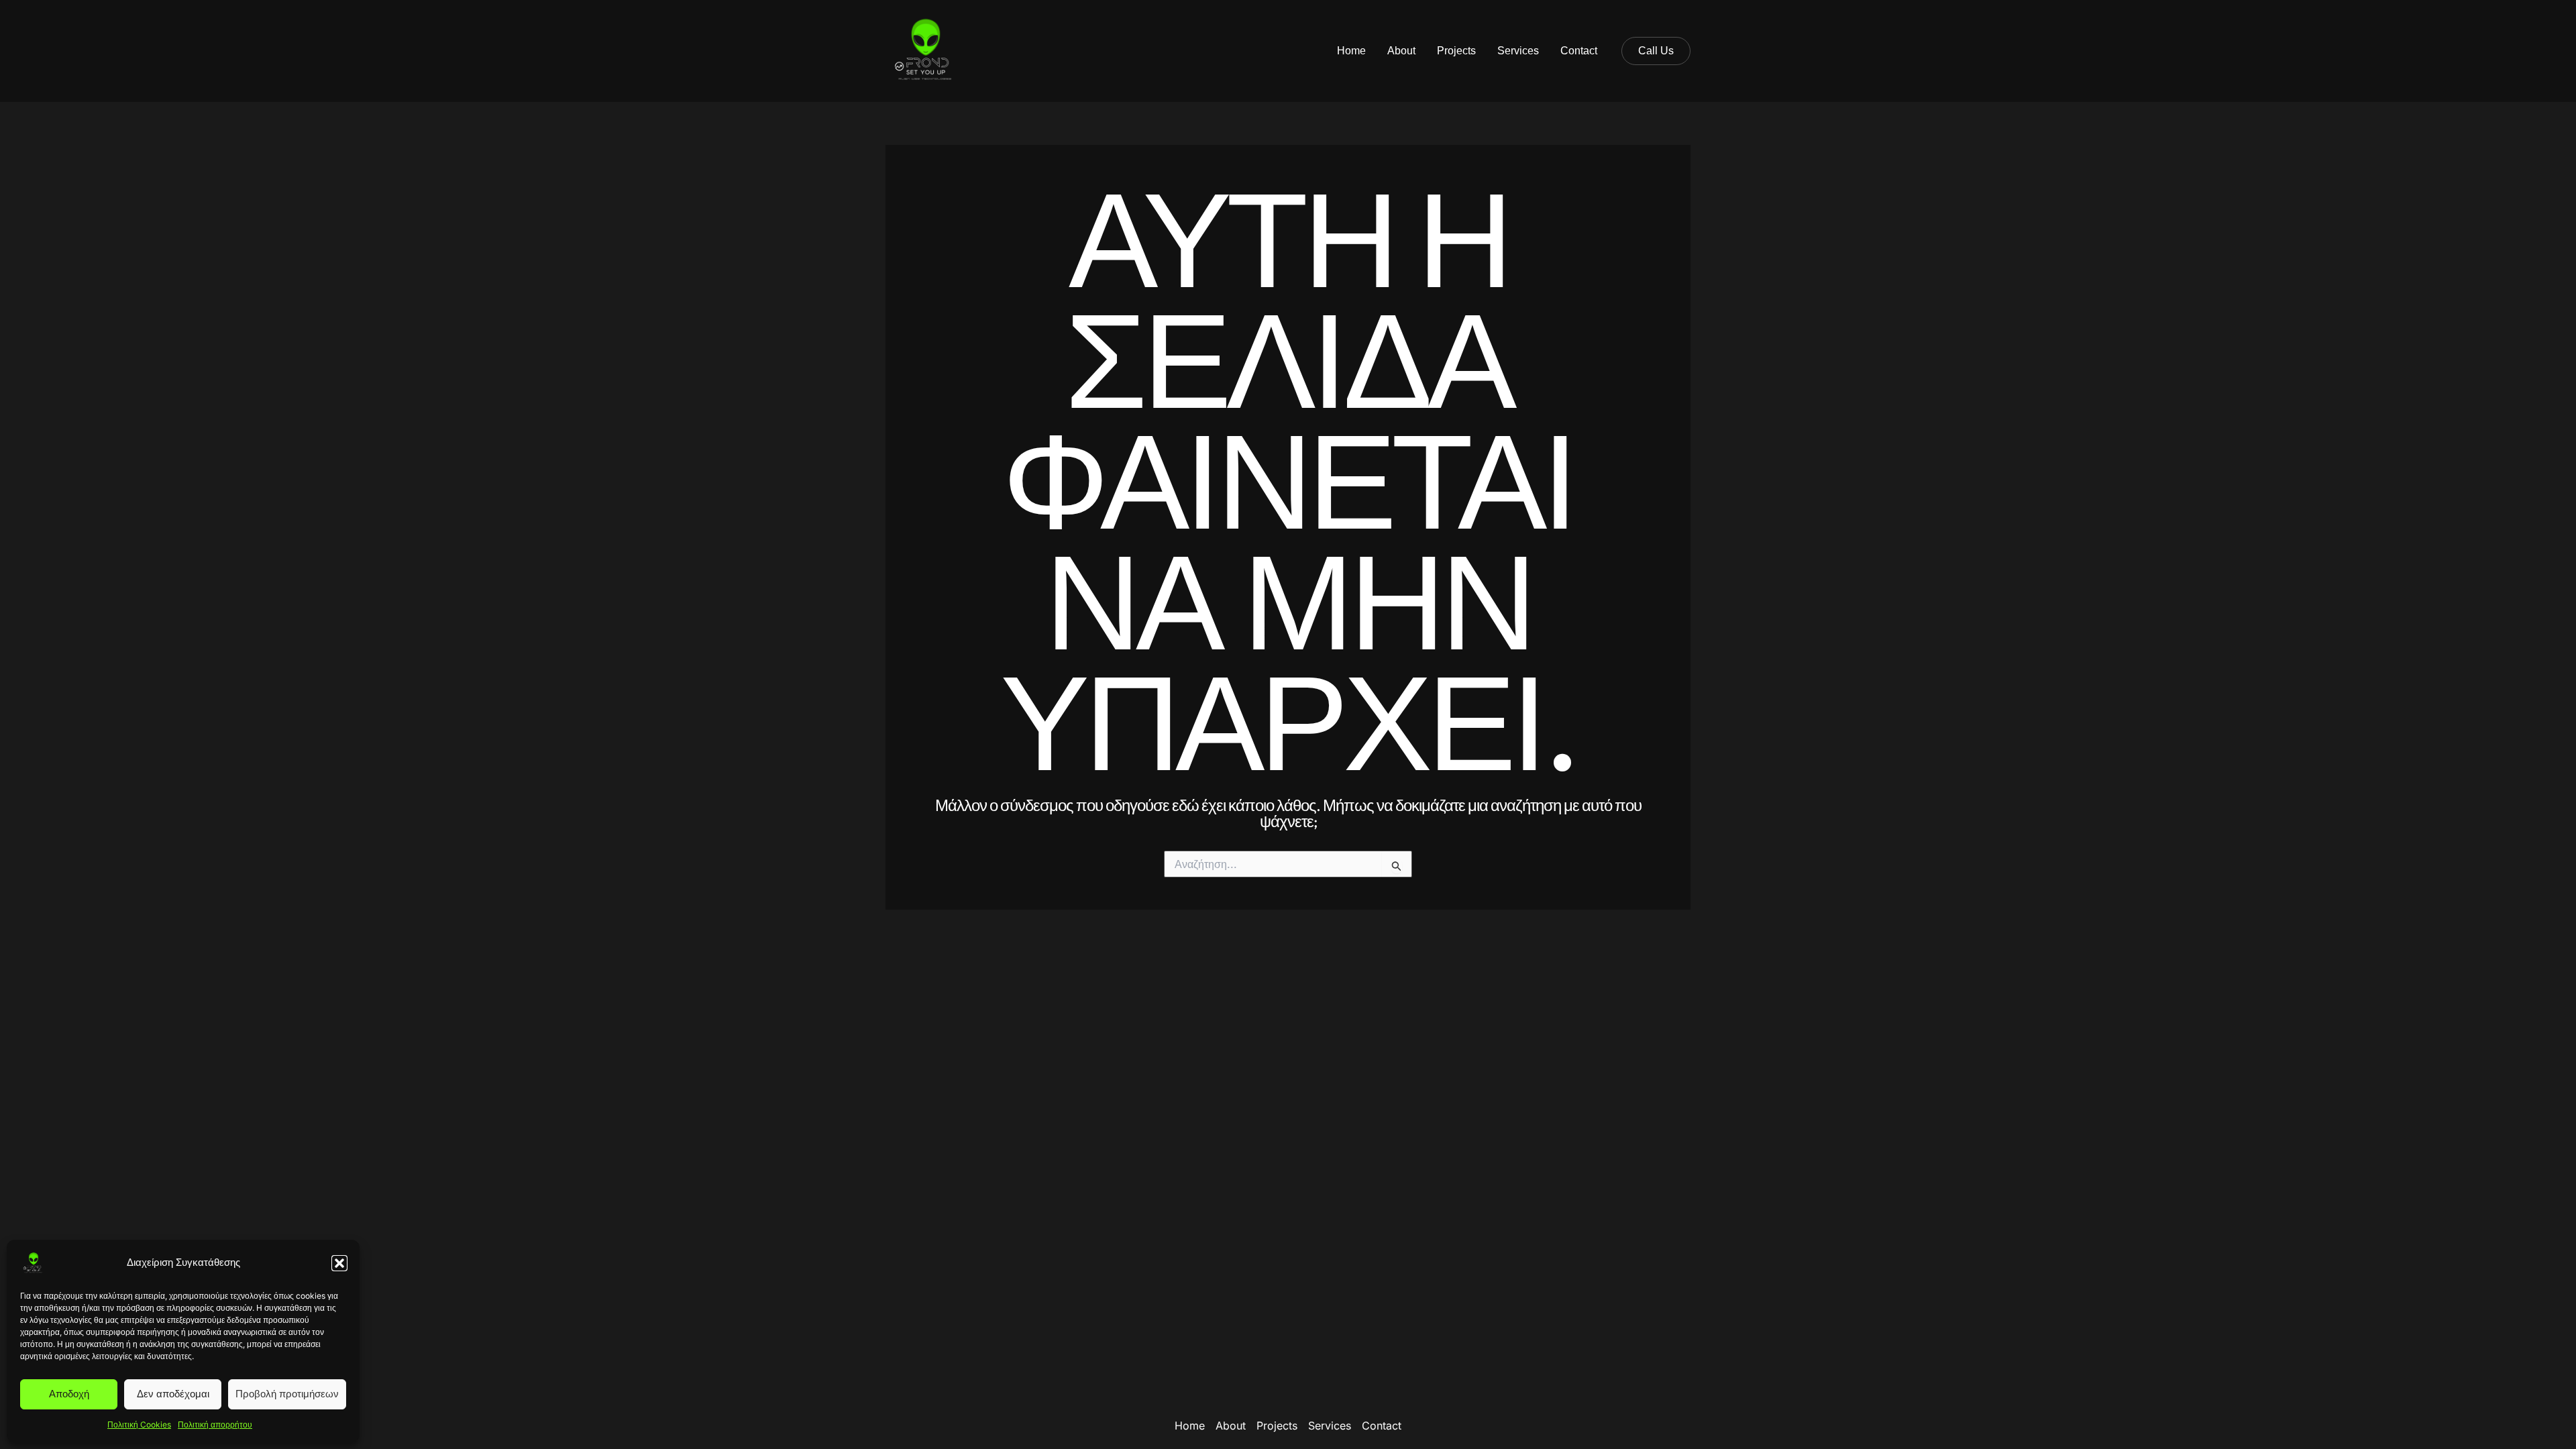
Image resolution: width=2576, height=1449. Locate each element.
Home (1351, 51)
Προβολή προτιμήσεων (287, 1394)
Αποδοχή (69, 1394)
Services (1518, 51)
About (1401, 51)
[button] (339, 1263)
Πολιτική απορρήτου (215, 1425)
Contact (1579, 51)
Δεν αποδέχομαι (173, 1394)
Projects (1456, 51)
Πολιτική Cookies (139, 1425)
